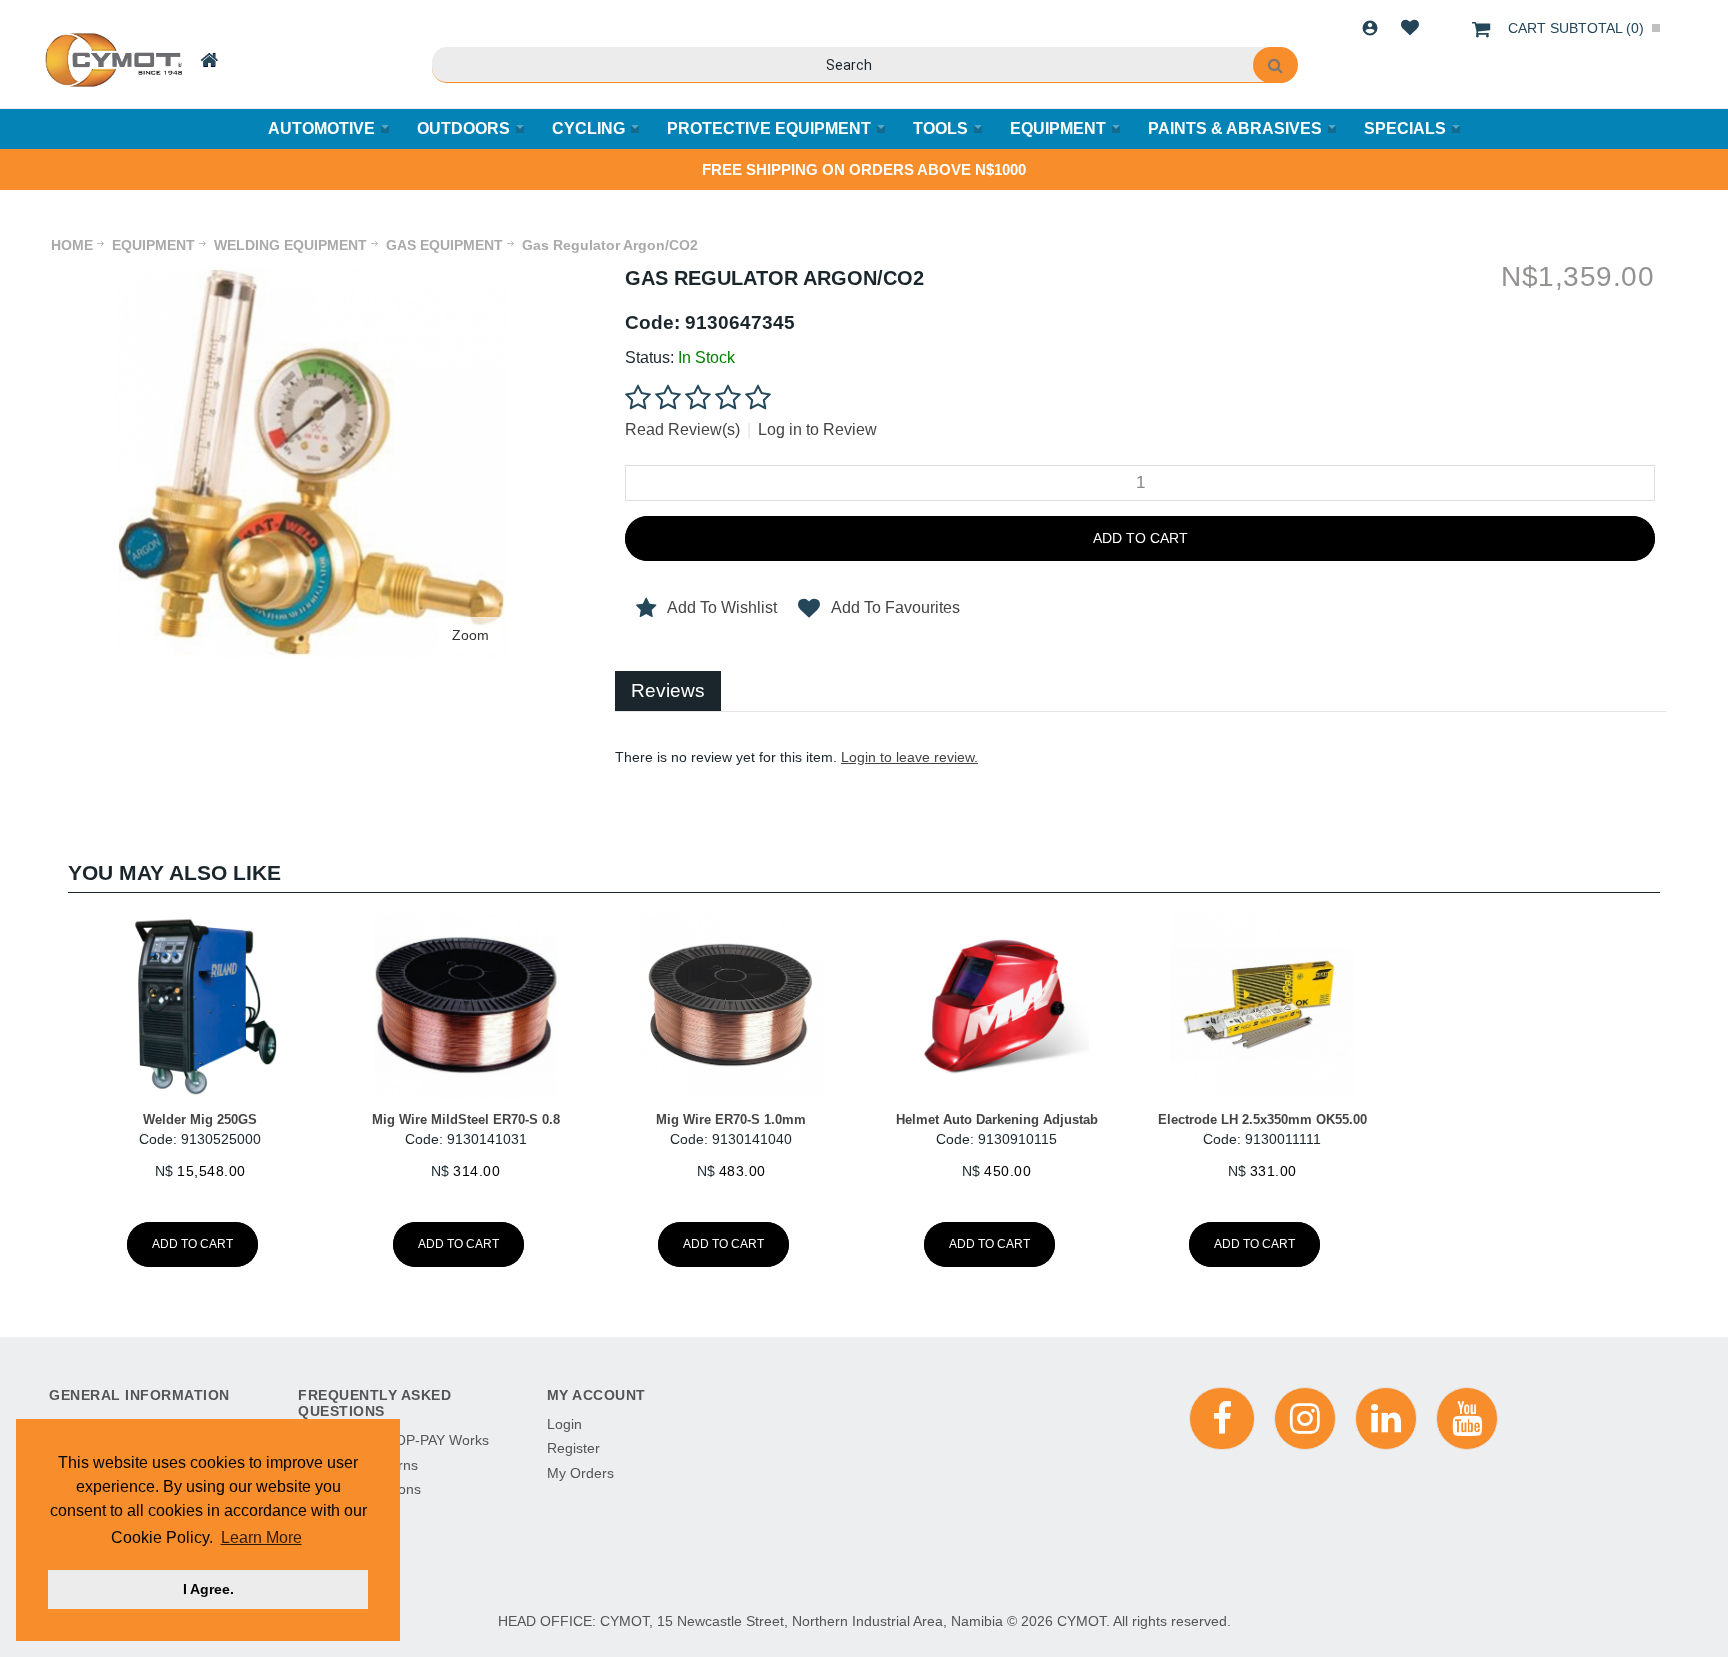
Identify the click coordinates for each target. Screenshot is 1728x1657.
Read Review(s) (682, 429)
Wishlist (1410, 28)
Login (1370, 28)
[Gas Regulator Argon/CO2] (311, 276)
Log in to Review (817, 429)
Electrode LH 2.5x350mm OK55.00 (1262, 1119)
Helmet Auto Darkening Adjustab (997, 1119)
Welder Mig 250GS (200, 1119)
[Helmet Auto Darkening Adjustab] (996, 1005)
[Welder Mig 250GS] (200, 1005)
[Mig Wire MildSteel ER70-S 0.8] (465, 1005)
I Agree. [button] (208, 1589)
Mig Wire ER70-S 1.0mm (731, 1119)
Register (573, 1448)
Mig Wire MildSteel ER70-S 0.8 (466, 1119)
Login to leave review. (909, 757)
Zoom (470, 635)
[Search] (1275, 65)
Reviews (668, 690)
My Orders (580, 1473)
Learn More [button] (261, 1537)
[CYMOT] (111, 60)
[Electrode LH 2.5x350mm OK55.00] (1261, 1005)
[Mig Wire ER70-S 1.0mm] (731, 1005)
